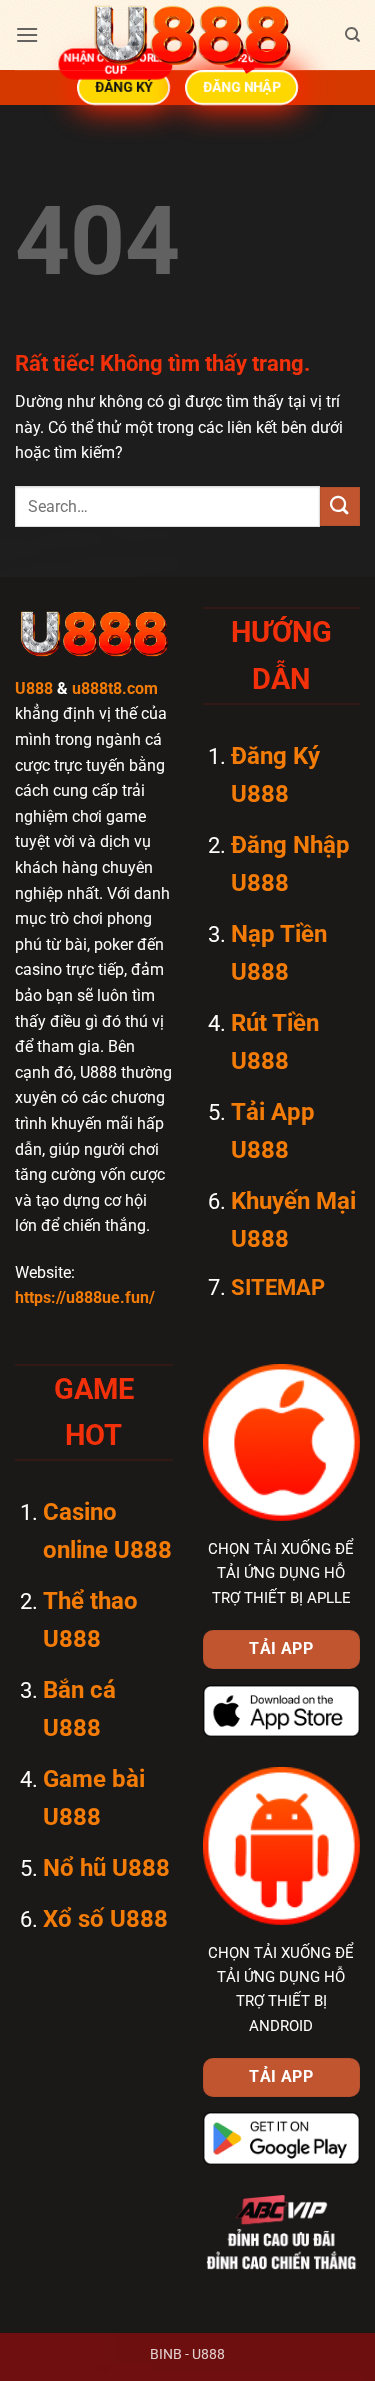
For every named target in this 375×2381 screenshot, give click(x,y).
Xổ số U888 (105, 1919)
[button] (27, 34)
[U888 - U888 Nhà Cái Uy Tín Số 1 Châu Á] (191, 35)
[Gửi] (340, 506)
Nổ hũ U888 (106, 1868)
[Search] (352, 35)
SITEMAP (278, 1287)
